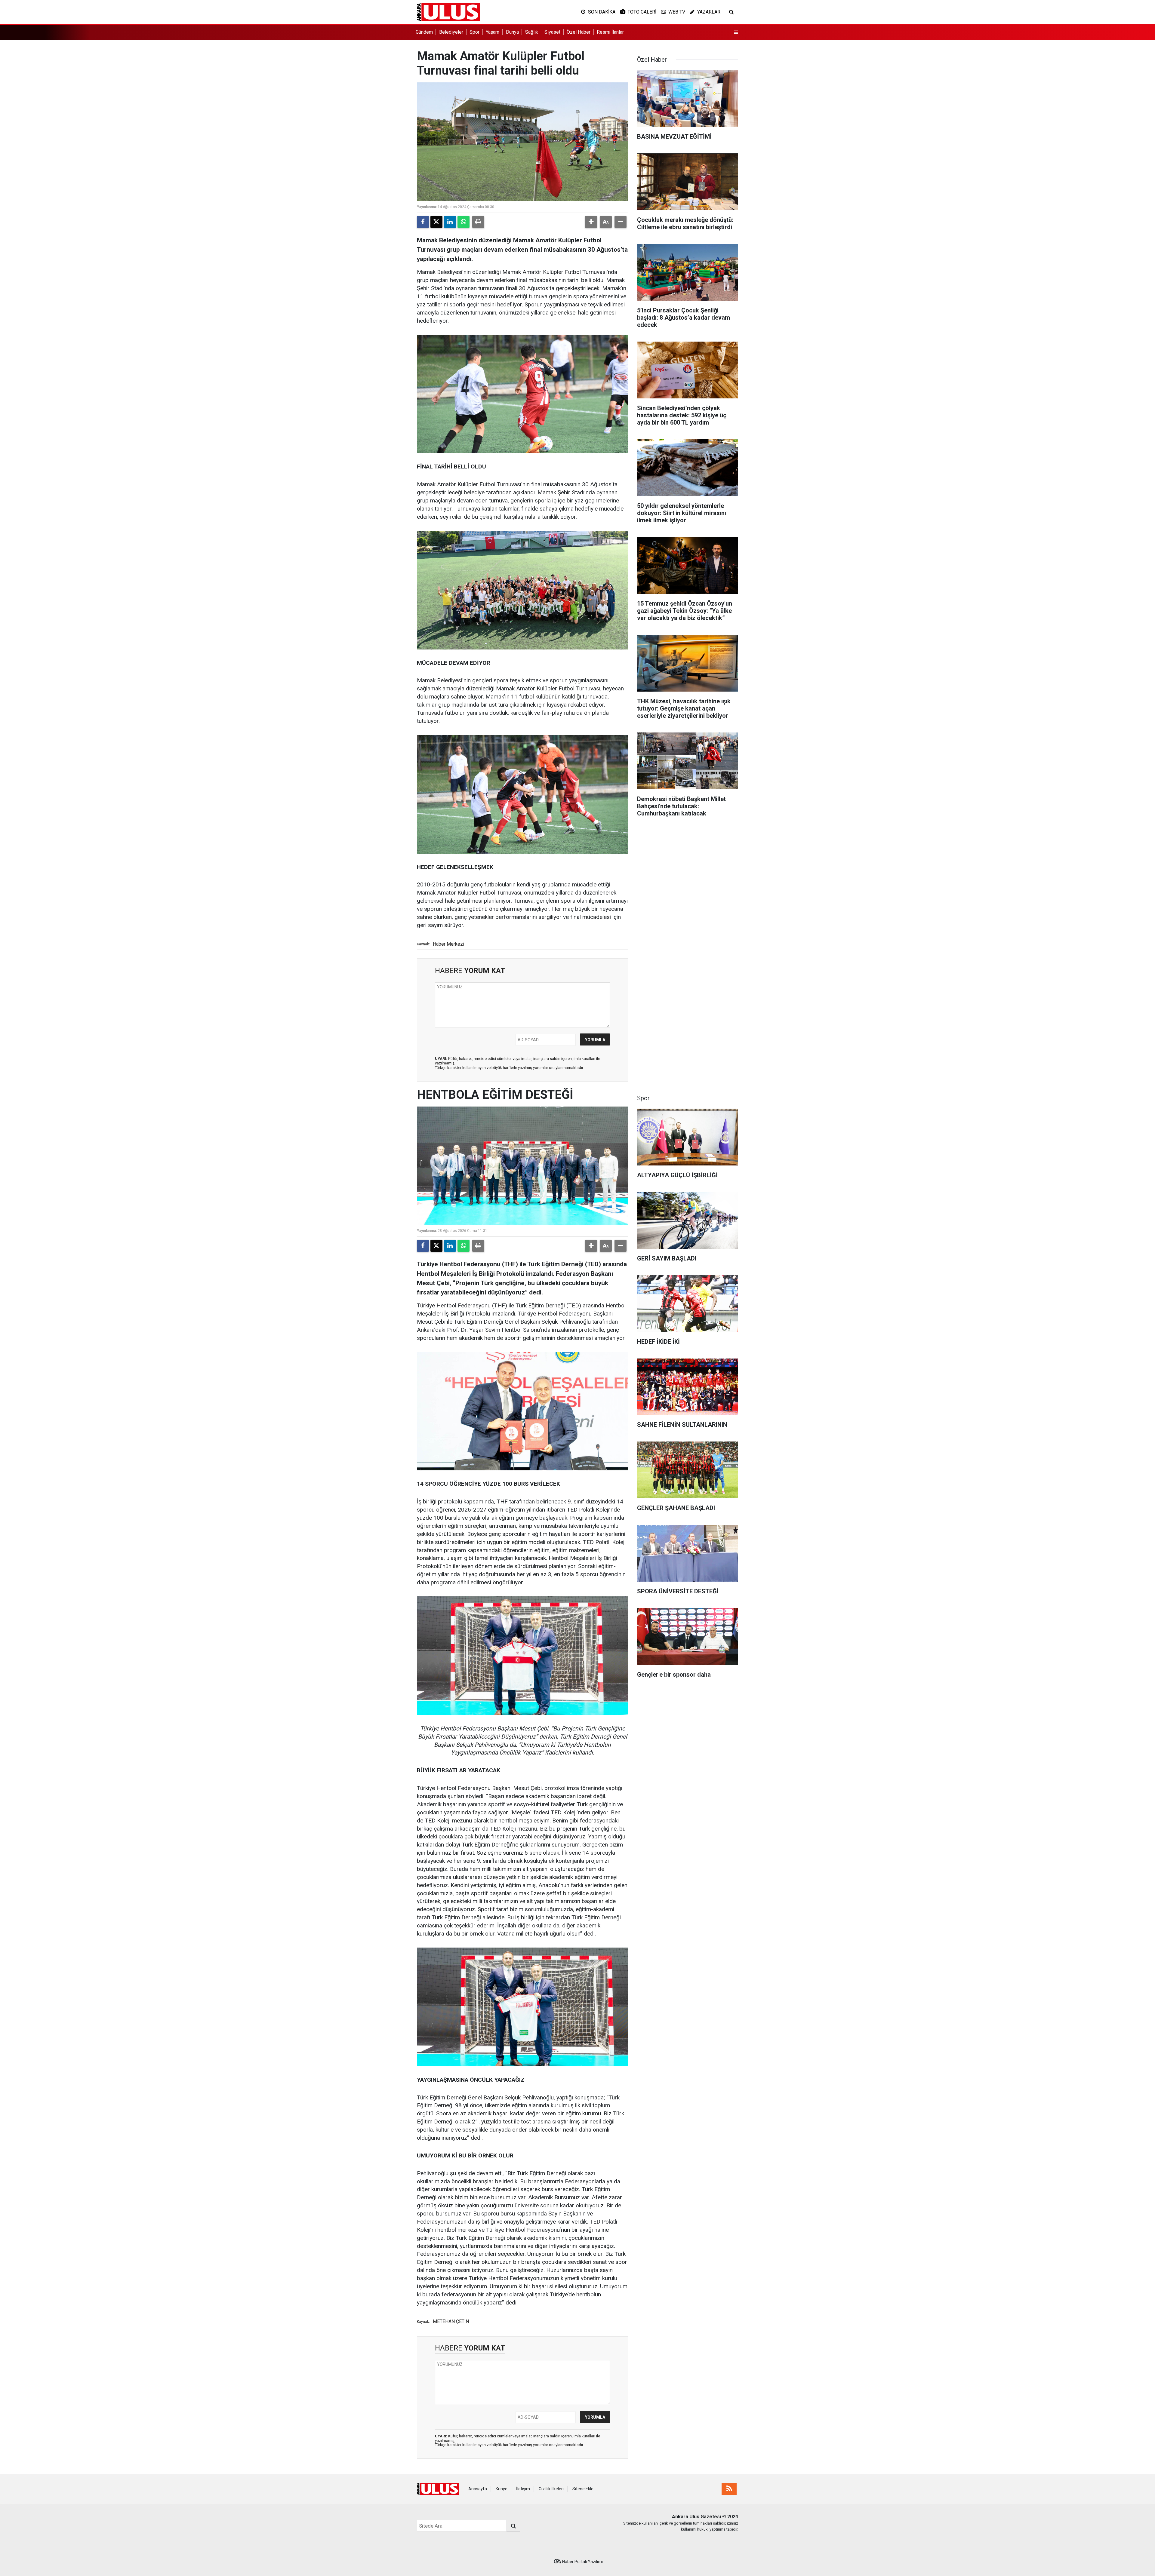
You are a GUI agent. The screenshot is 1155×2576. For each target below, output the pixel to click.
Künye (502, 2489)
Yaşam (493, 32)
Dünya (512, 32)
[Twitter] (436, 222)
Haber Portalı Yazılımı (582, 2562)
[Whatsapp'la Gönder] (464, 222)
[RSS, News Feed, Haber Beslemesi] (729, 2489)
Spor (474, 32)
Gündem (424, 32)
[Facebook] (423, 222)
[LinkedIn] (450, 222)
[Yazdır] (478, 222)
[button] (591, 222)
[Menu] (736, 32)
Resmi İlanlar (610, 32)
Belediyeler (451, 32)
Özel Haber (579, 32)
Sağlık (532, 32)
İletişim (523, 2489)
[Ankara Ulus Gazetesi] (449, 12)
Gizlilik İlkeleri (551, 2489)
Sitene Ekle (583, 2489)
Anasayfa (478, 2489)
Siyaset (552, 32)
